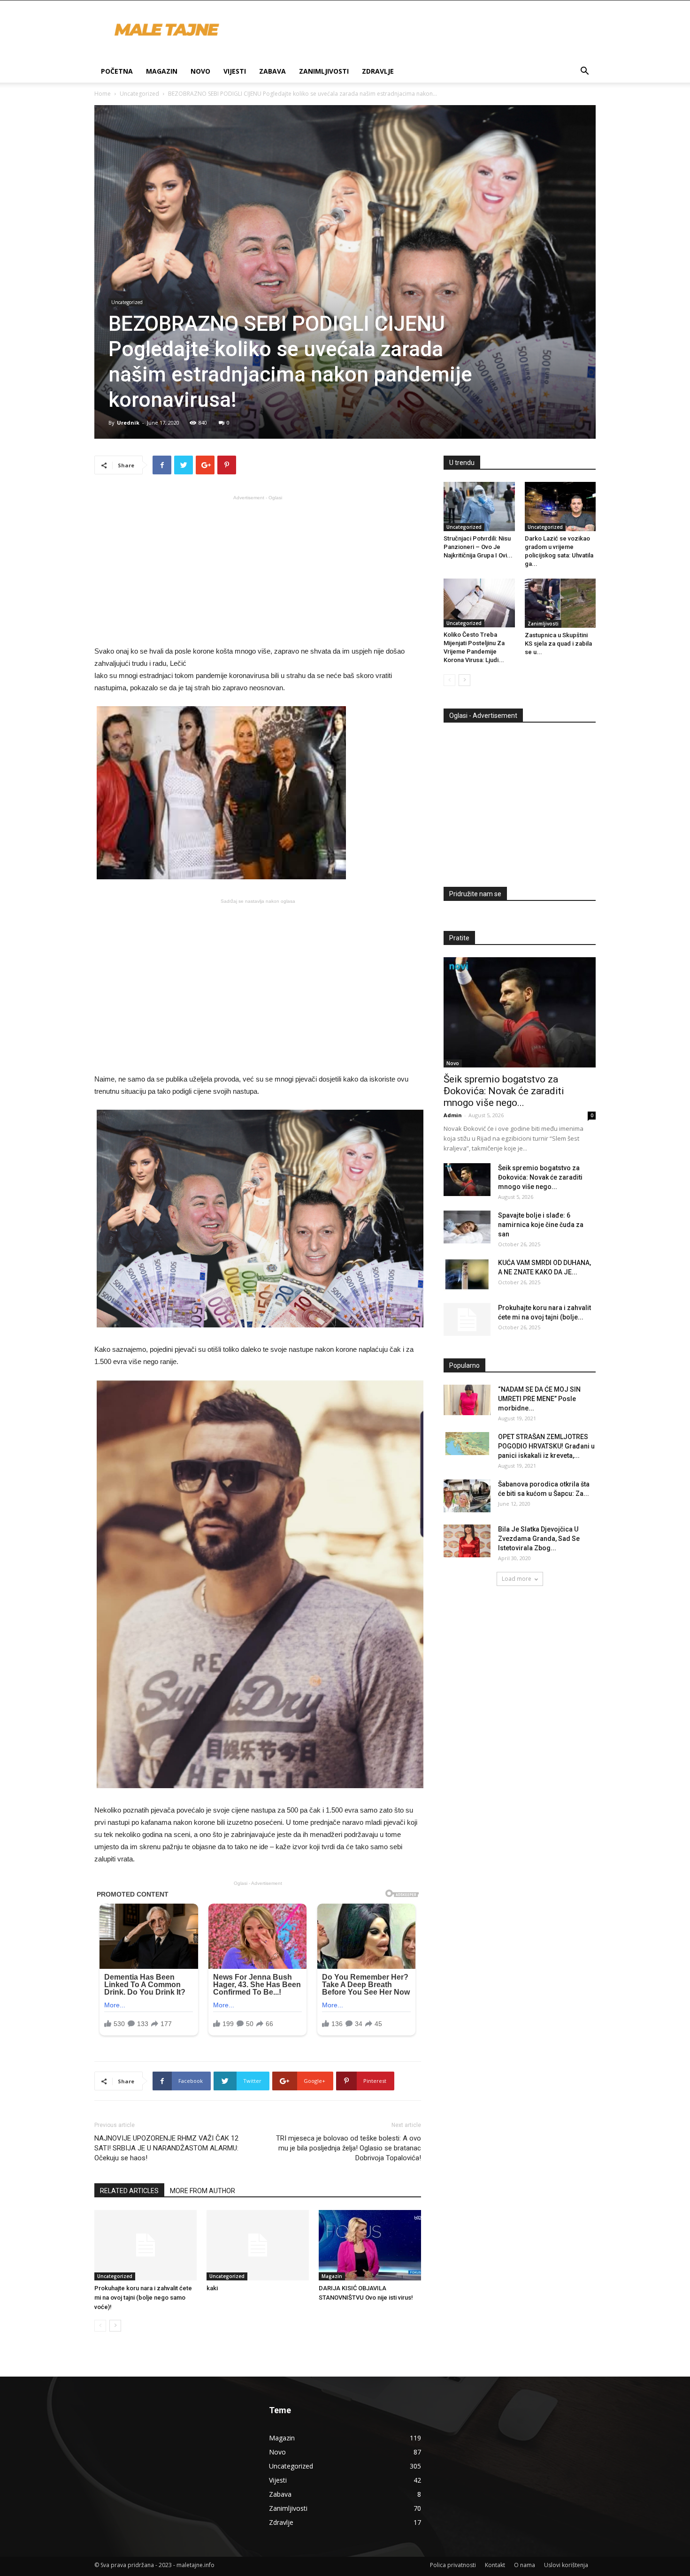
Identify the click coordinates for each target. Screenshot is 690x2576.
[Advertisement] (258, 570)
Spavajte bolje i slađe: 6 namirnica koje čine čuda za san (541, 1225)
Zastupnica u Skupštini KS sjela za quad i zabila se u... (558, 644)
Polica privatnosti (453, 2565)
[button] (584, 72)
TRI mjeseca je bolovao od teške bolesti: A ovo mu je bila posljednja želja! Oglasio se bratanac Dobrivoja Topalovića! (349, 2148)
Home (103, 94)
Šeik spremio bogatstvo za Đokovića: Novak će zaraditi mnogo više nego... (504, 1091)
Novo (200, 71)
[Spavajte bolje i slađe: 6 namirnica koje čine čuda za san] (467, 1227)
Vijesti (235, 71)
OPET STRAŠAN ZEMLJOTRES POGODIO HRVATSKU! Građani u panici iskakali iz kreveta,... (546, 1446)
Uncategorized (139, 94)
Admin (453, 1115)
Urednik (128, 423)
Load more (517, 1579)
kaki (212, 2288)
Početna (117, 71)
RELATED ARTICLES (129, 2191)
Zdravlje (378, 71)
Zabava (272, 71)
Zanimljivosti (324, 71)
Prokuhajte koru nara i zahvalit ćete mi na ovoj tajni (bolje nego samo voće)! (143, 2298)
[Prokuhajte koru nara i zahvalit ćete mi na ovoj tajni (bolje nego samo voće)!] (146, 2245)
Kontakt (495, 2565)
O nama (525, 2565)
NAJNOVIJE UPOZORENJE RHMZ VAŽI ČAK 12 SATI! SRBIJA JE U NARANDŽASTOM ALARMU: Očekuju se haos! (166, 2148)
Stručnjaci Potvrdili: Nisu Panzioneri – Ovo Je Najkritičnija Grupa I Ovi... (478, 547)
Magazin (162, 71)
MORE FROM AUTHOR (203, 2191)
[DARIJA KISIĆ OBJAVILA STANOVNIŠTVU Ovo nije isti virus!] (370, 2245)
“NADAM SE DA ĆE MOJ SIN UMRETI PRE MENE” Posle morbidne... (539, 1399)
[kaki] (258, 2245)
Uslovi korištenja (566, 2565)
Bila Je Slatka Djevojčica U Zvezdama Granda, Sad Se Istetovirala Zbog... (539, 1539)
